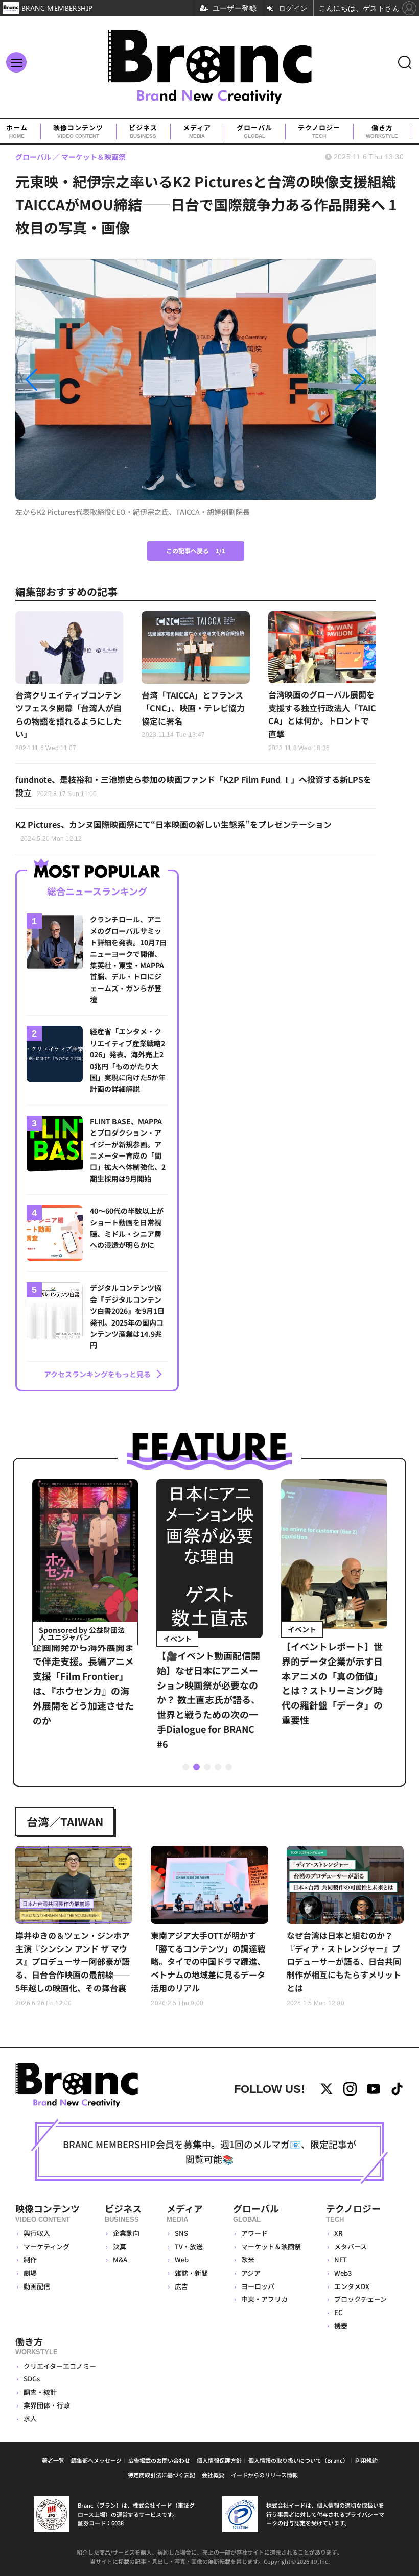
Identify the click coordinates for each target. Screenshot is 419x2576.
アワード (254, 2233)
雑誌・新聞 (191, 2273)
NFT (341, 2260)
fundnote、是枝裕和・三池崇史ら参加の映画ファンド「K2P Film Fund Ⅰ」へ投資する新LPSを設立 (193, 786)
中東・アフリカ (264, 2299)
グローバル (254, 131)
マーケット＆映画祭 (271, 2246)
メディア (197, 131)
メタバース (351, 2246)
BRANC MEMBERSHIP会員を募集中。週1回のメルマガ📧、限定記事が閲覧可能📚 (209, 2151)
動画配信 (37, 2286)
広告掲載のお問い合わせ (159, 2460)
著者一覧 (53, 2460)
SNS (181, 2233)
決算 (120, 2246)
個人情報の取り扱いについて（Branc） (298, 2460)
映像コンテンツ (78, 131)
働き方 (382, 131)
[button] (69, 380)
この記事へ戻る (196, 551)
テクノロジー (319, 131)
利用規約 (366, 2460)
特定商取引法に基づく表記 (161, 2475)
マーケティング (46, 2246)
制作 (30, 2260)
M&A (120, 2260)
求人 (30, 2418)
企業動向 (126, 2233)
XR (339, 2233)
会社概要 (213, 2475)
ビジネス (143, 131)
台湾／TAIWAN (65, 1821)
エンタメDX (352, 2286)
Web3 (343, 2273)
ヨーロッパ (258, 2286)
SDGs (32, 2379)
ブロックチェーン (360, 2299)
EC (338, 2312)
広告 (181, 2286)
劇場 (30, 2273)
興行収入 (37, 2233)
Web (182, 2260)
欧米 (248, 2260)
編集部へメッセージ (96, 2460)
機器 (341, 2326)
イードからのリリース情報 (264, 2475)
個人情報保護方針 (219, 2460)
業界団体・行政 (47, 2405)
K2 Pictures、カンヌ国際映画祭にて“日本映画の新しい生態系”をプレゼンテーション (173, 830)
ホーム (17, 131)
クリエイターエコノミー (60, 2366)
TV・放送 (189, 2246)
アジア (251, 2273)
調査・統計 (40, 2392)
